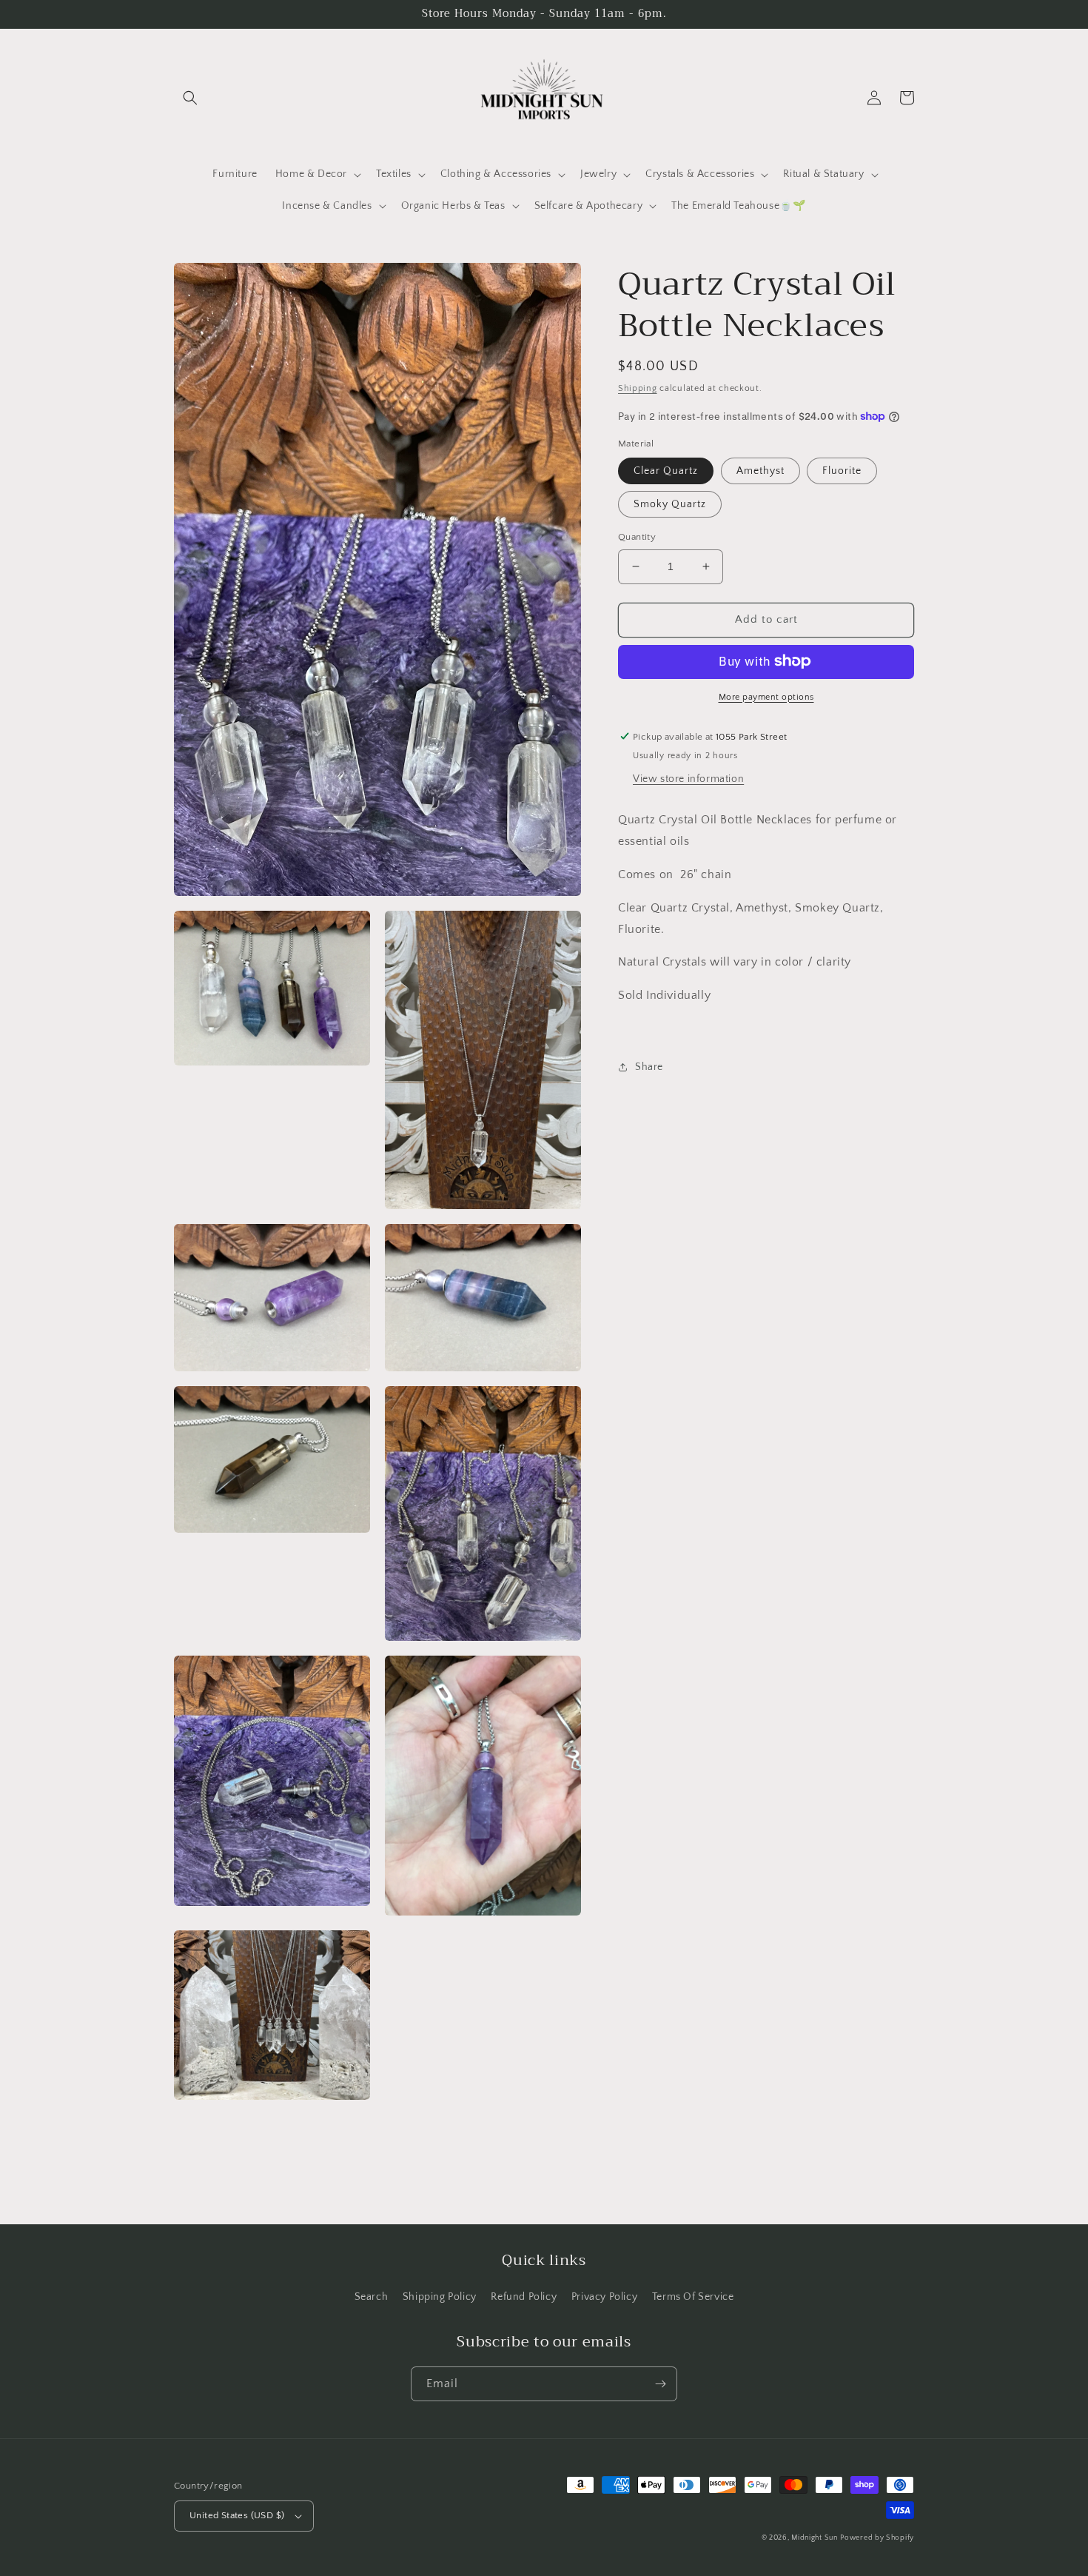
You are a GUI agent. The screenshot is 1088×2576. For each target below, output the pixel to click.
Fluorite (842, 471)
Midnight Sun (814, 2538)
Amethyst (760, 471)
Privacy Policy (604, 2297)
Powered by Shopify (877, 2538)
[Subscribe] (660, 2384)
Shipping (638, 388)
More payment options (766, 696)
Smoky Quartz (670, 504)
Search (372, 2297)
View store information (688, 779)
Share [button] (649, 1067)
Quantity (637, 537)
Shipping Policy (440, 2297)
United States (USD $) (237, 2515)
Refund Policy (524, 2297)
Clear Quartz (666, 471)
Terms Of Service (693, 2297)
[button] (190, 98)
